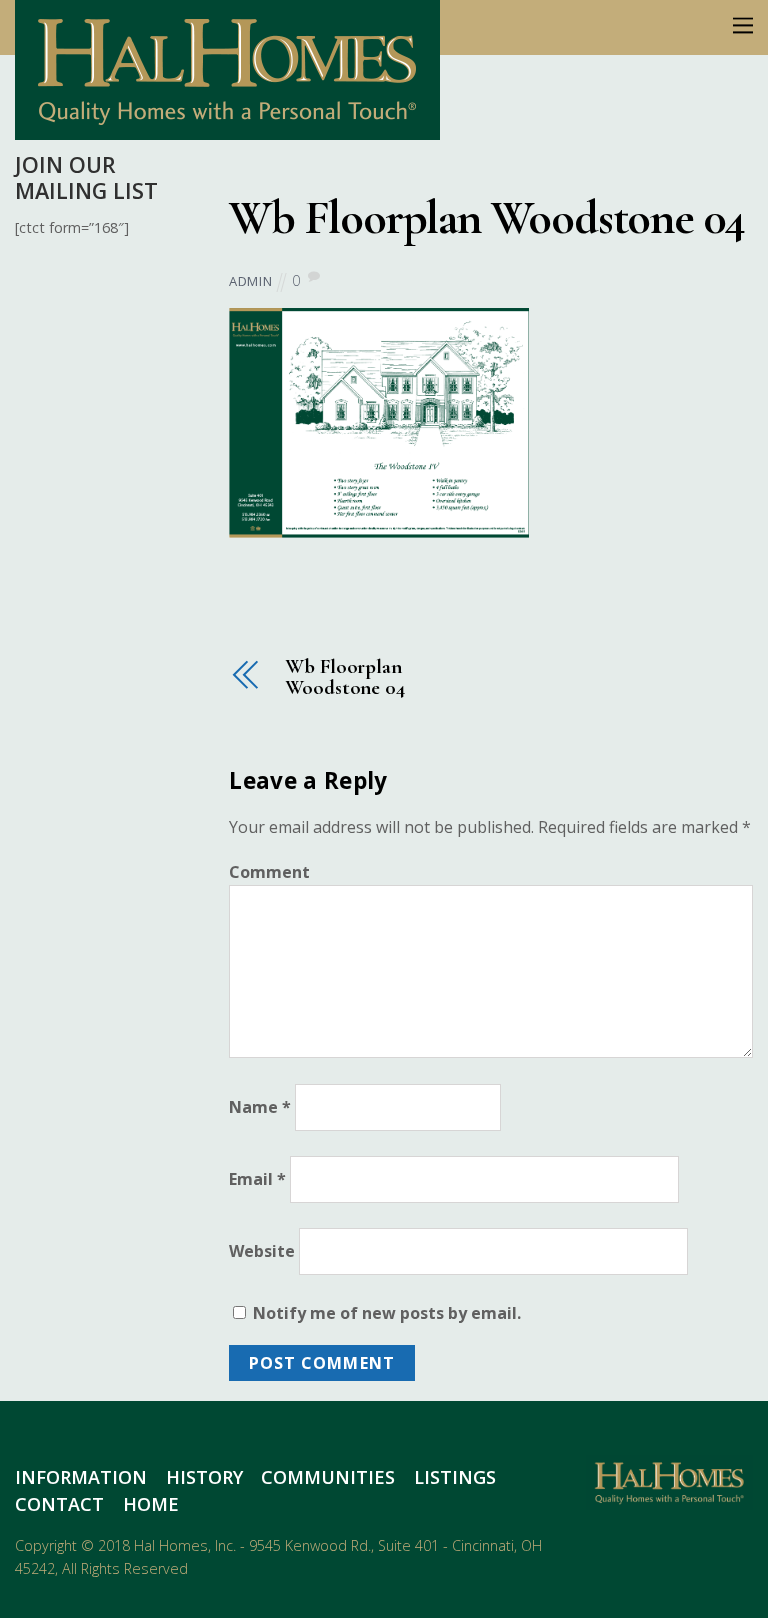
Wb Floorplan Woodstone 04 (487, 218)
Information (81, 1477)
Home (151, 1504)
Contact (59, 1504)
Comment (269, 872)
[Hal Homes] (227, 128)
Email (257, 1179)
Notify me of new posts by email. (387, 1313)
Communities (328, 1477)
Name (260, 1107)
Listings (455, 1477)
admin (250, 281)
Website (262, 1251)
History (204, 1477)
